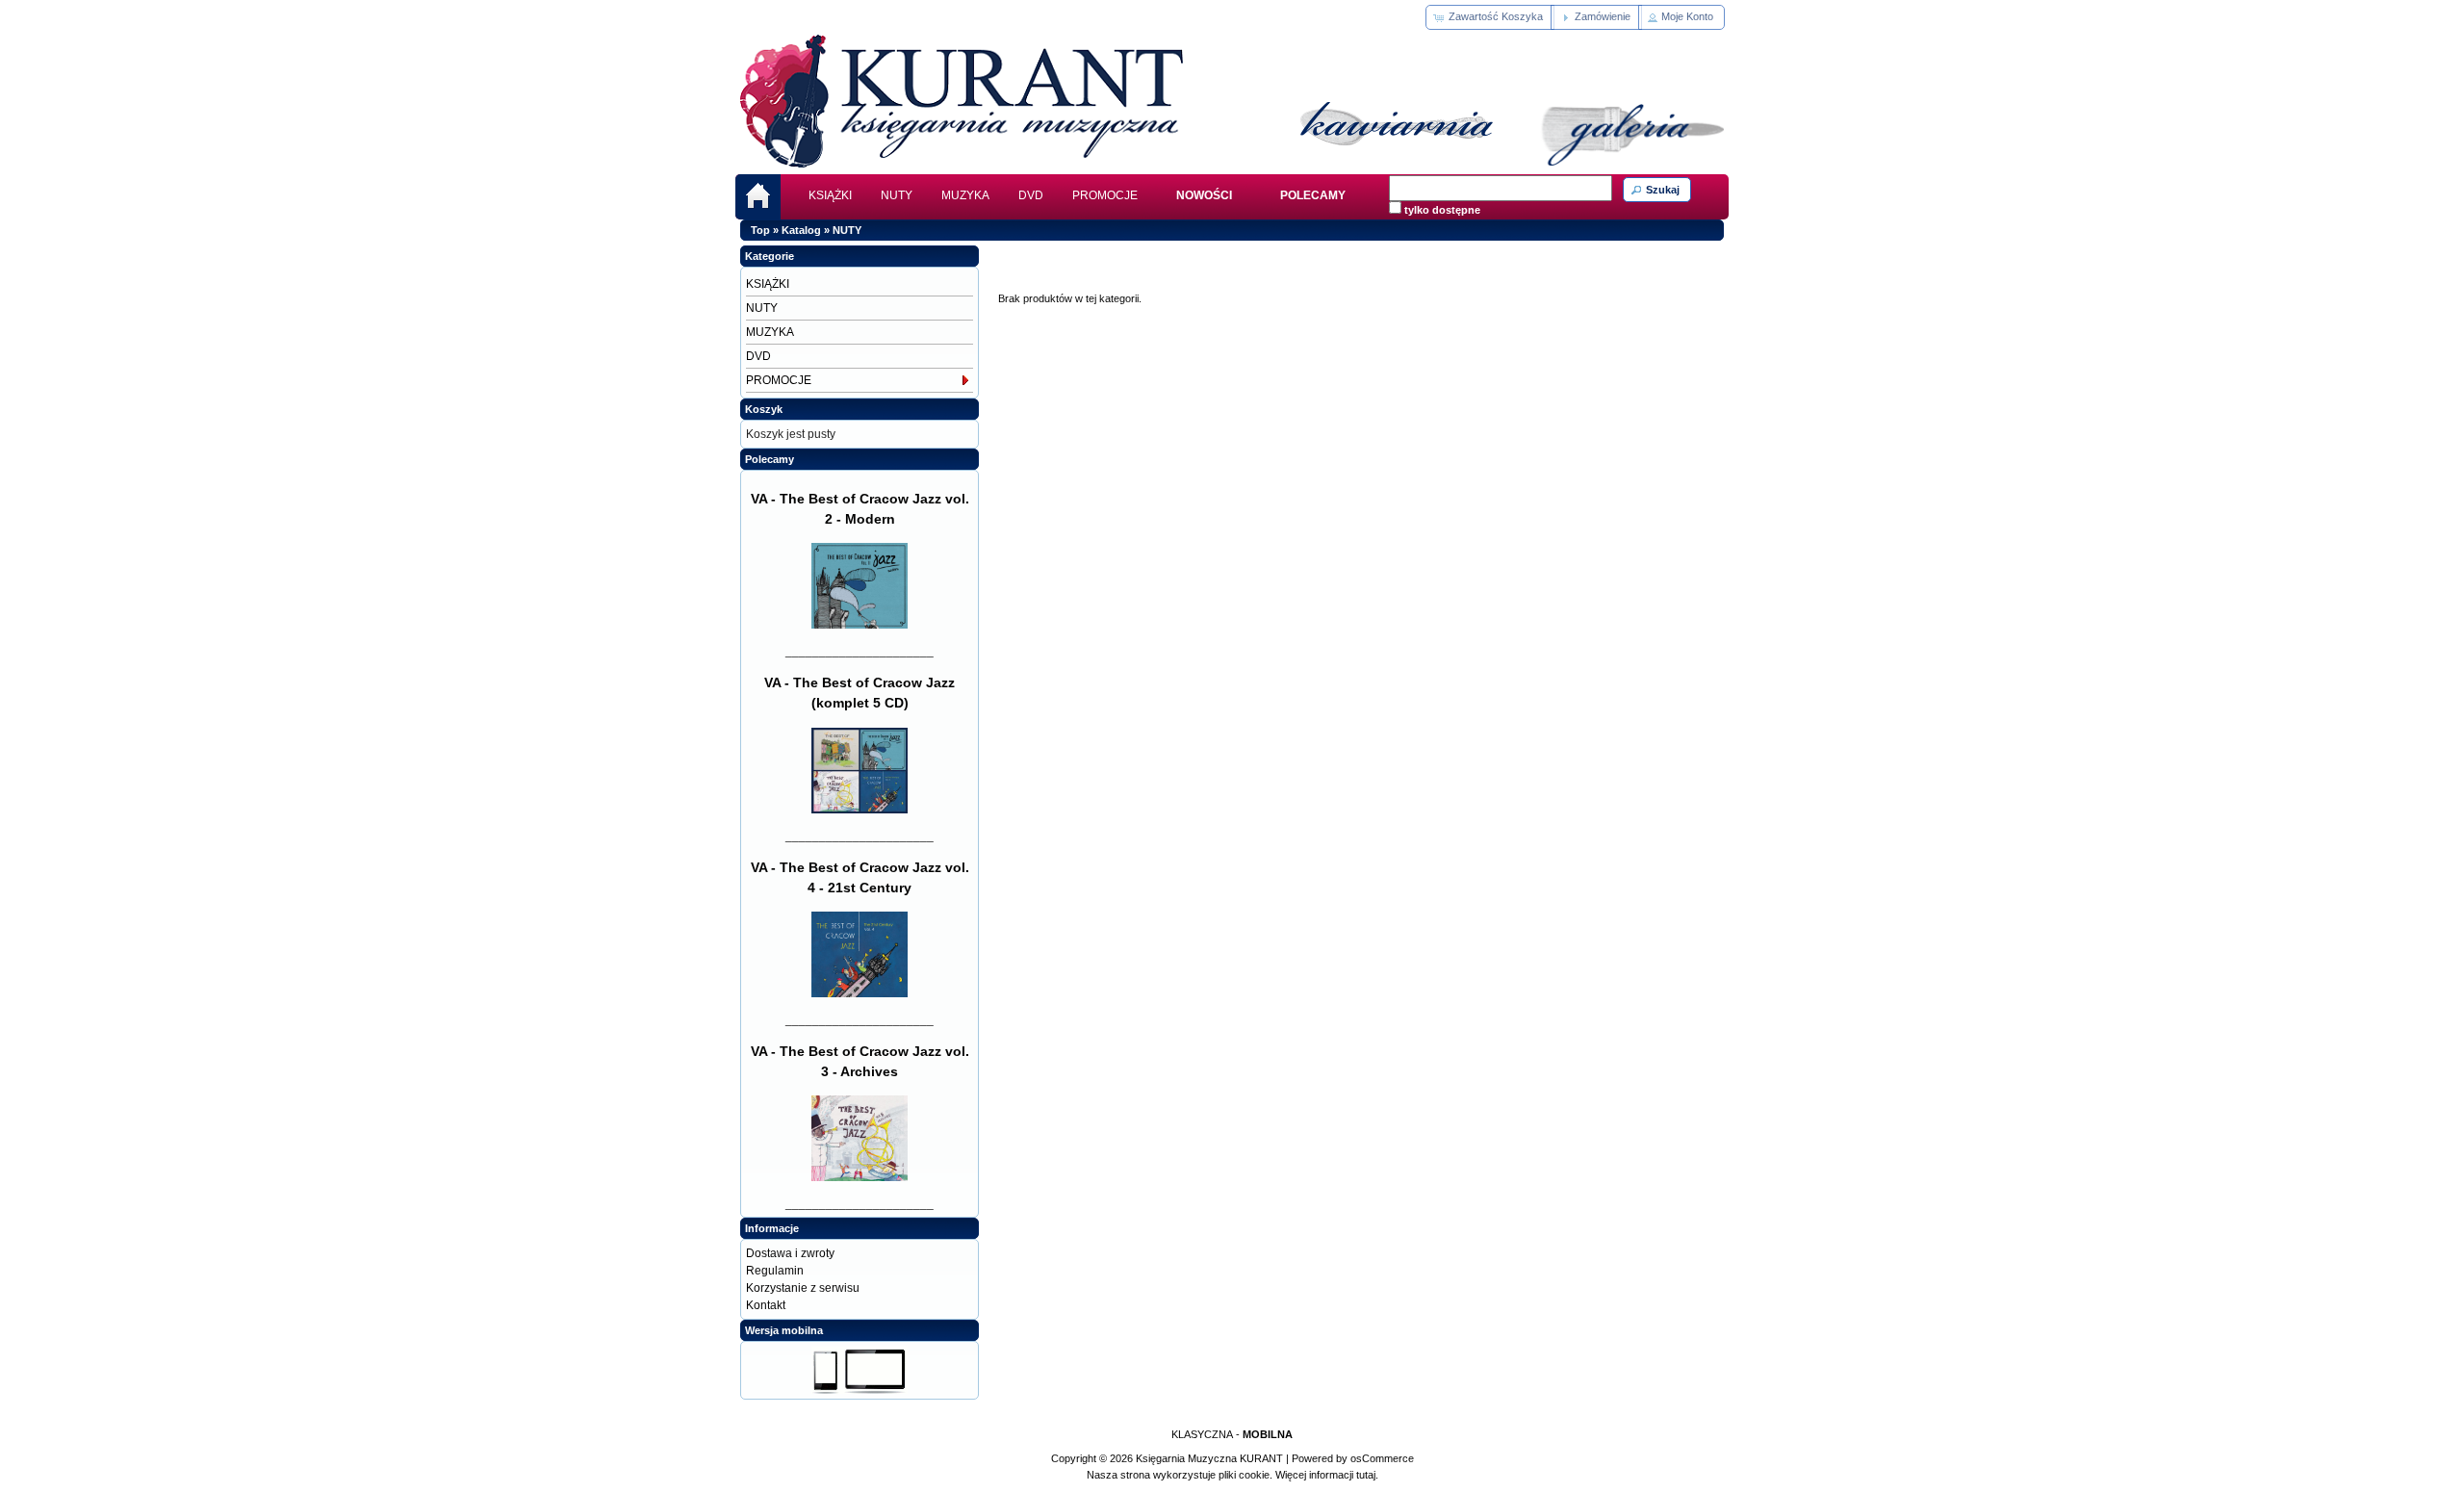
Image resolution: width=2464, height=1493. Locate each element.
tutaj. (1366, 1475)
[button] (1490, 17)
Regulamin (775, 1271)
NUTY (897, 195)
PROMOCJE (1105, 195)
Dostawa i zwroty (790, 1253)
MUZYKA (965, 195)
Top (760, 230)
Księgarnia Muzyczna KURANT (1209, 1458)
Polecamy (770, 459)
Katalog (801, 230)
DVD (1031, 195)
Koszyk (764, 409)
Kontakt (766, 1305)
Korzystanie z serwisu (803, 1288)
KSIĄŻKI (830, 195)
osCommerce (1382, 1458)
